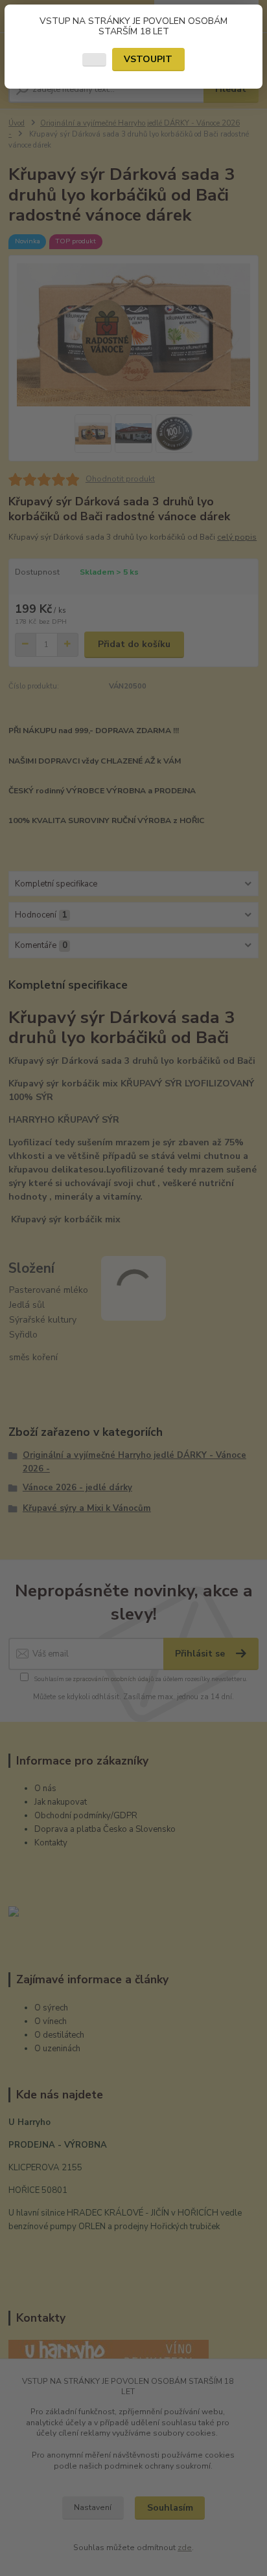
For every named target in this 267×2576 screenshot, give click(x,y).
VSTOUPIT (148, 59)
